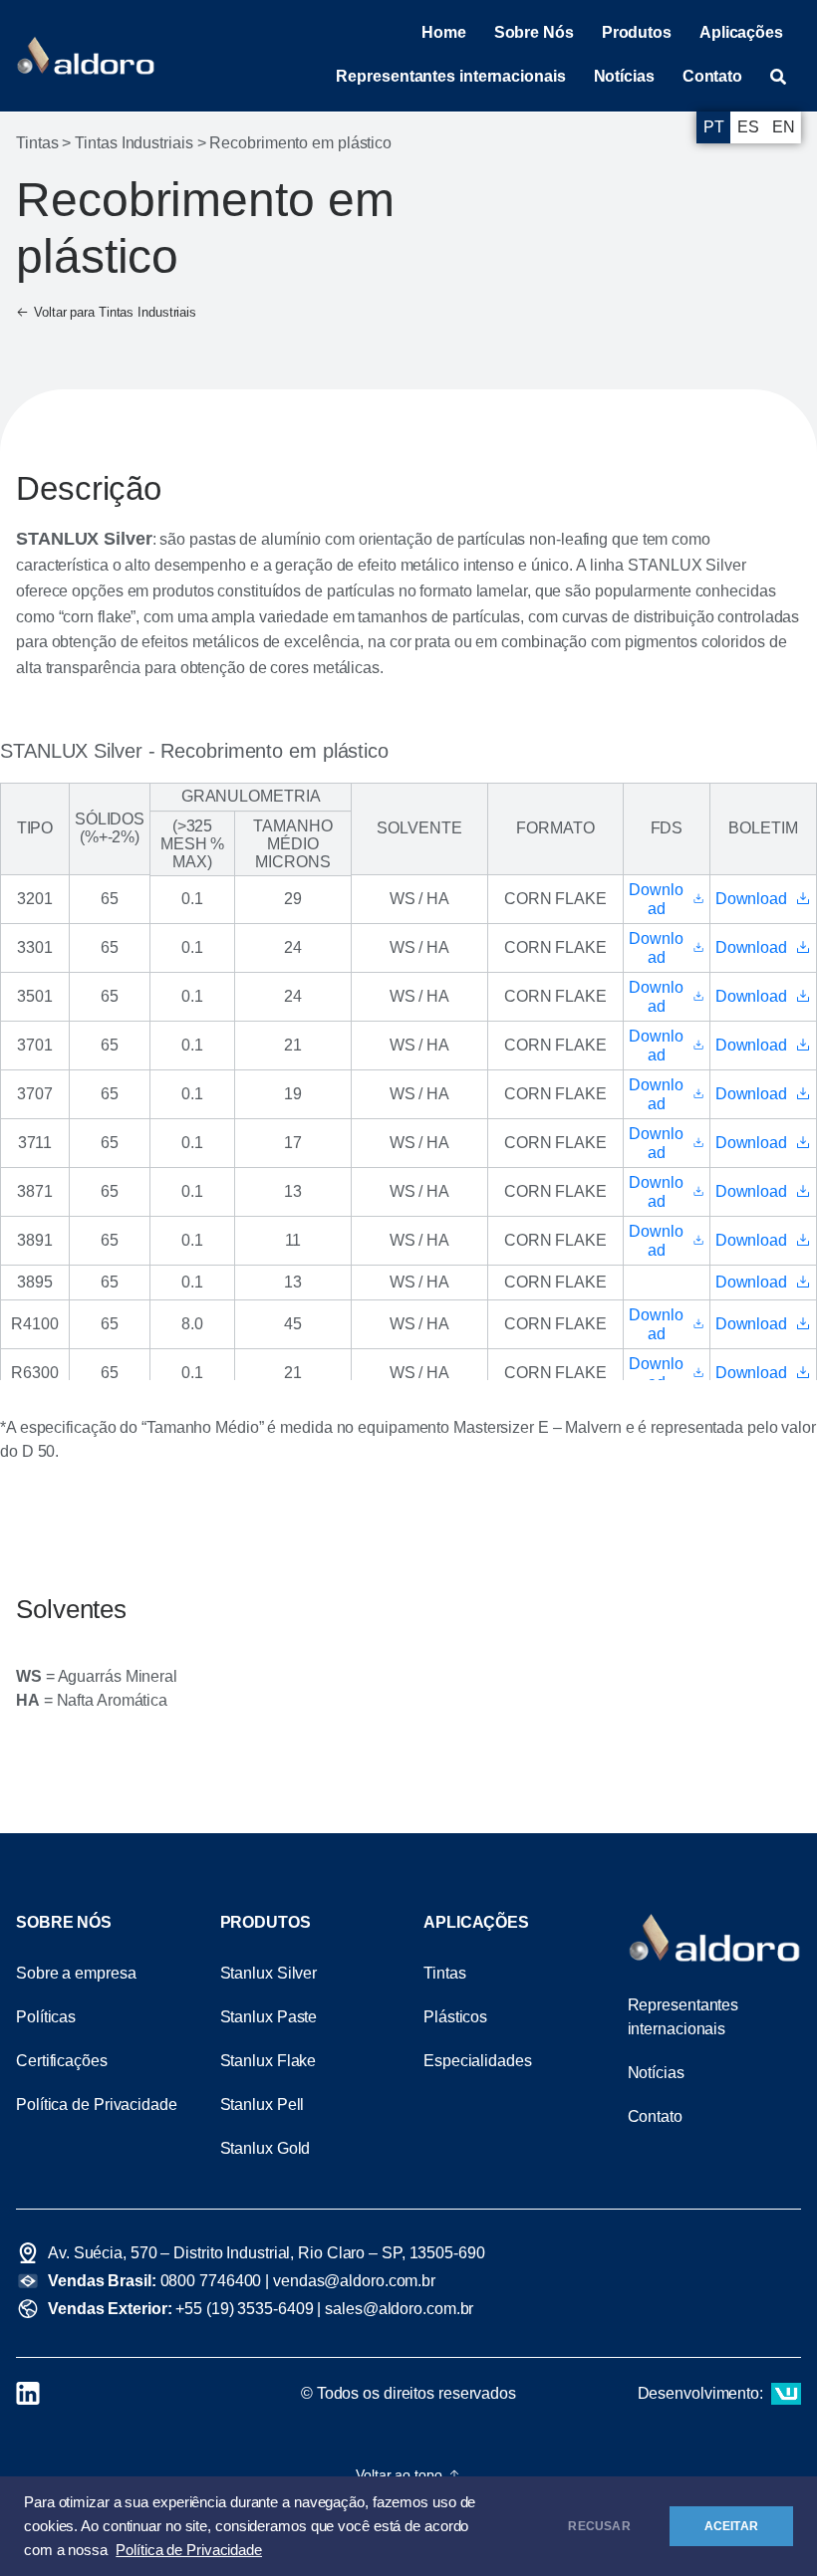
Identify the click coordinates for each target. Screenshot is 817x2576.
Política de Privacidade (189, 2550)
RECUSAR (599, 2526)
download (656, 899)
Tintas (37, 143)
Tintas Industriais (134, 143)
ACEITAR (731, 2526)
